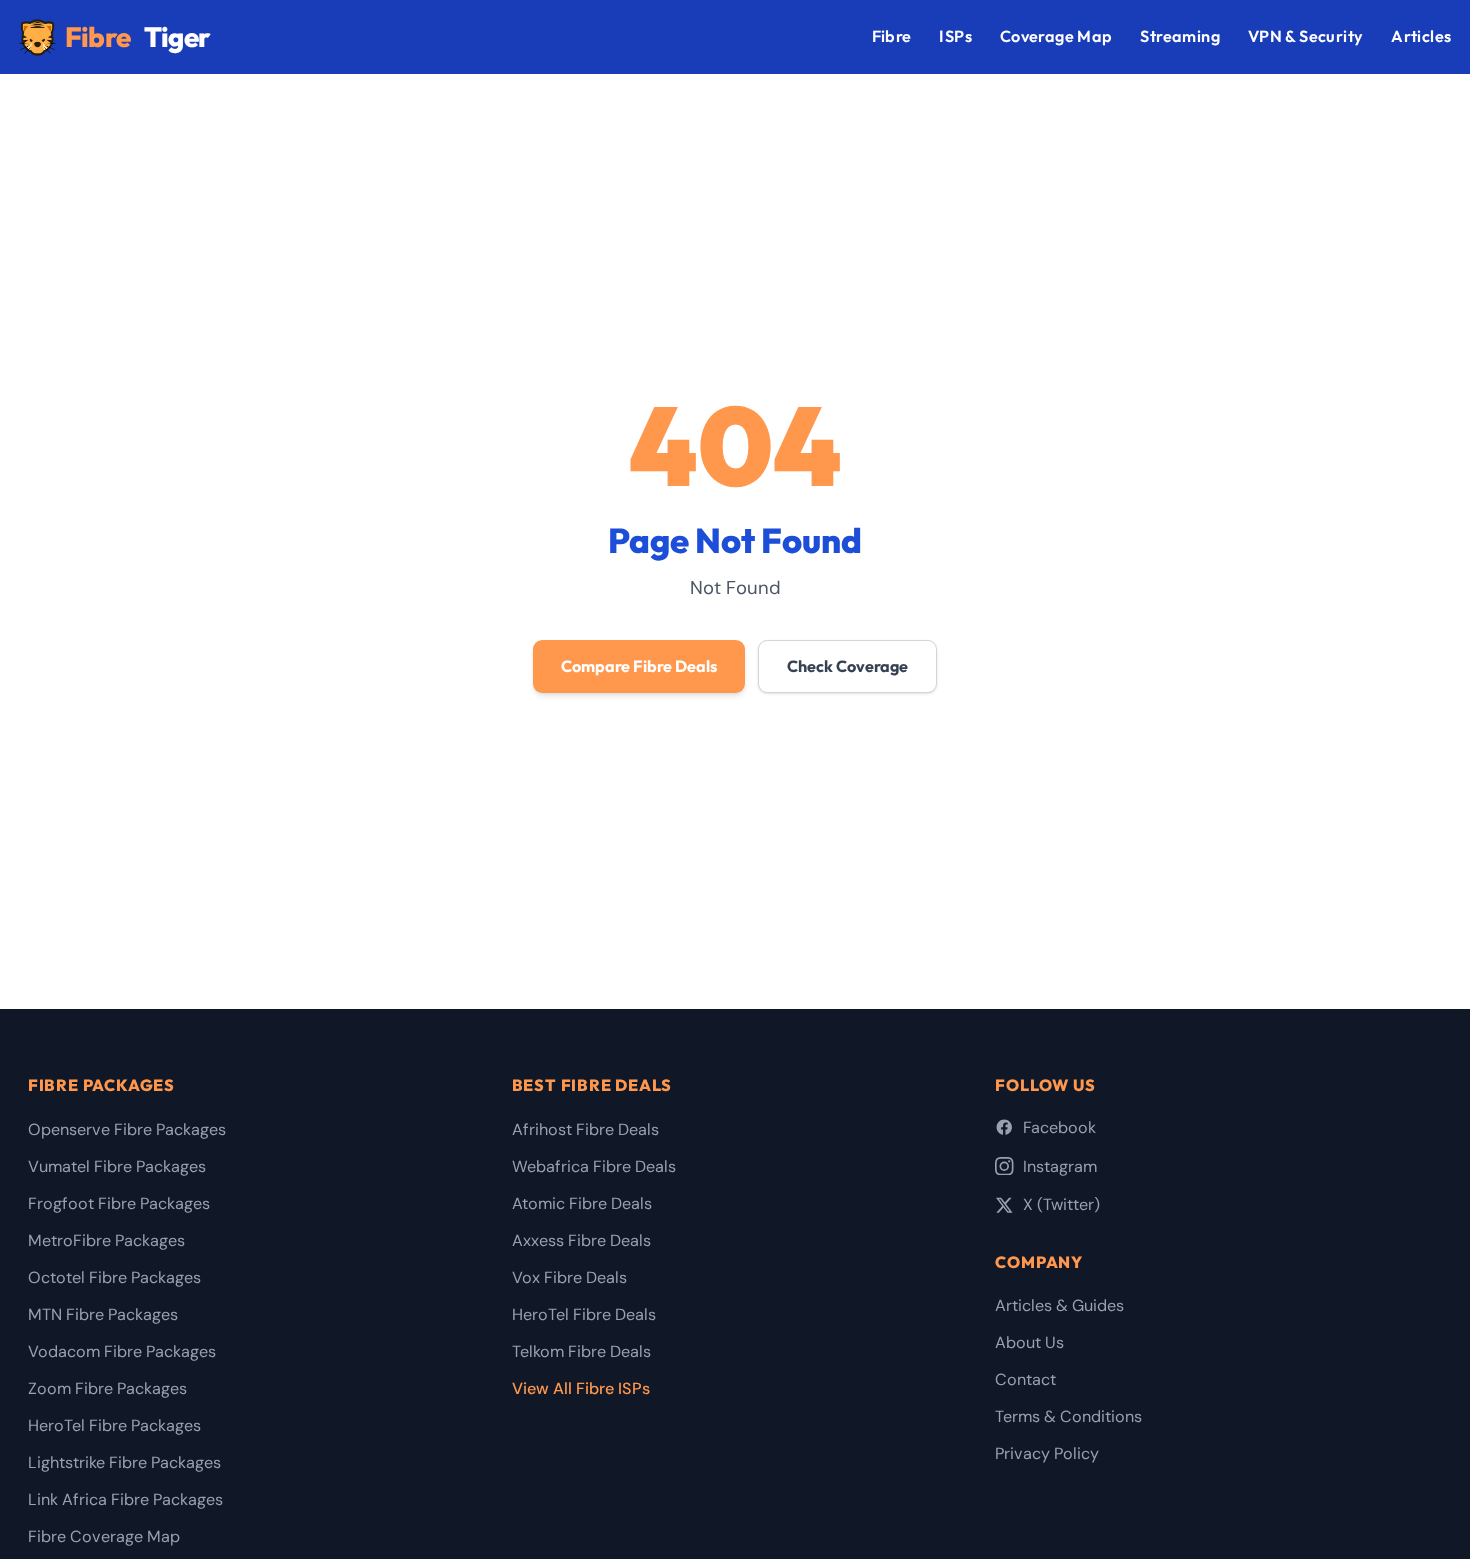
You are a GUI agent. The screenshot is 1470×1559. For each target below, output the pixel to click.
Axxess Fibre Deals (581, 1240)
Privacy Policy (1047, 1453)
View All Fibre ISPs (581, 1388)
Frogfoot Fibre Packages (119, 1203)
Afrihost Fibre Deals (585, 1129)
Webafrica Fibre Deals (594, 1166)
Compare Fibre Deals (639, 666)
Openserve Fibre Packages (127, 1129)
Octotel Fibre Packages (114, 1277)
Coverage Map (1056, 36)
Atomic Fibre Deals (582, 1203)
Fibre (138, 36)
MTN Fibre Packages (103, 1314)
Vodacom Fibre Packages (122, 1351)
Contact (1025, 1379)
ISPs (955, 36)
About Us (1029, 1342)
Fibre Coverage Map (104, 1536)
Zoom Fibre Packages (107, 1388)
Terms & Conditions (1068, 1416)
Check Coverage (847, 666)
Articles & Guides (1059, 1305)
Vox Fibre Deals (569, 1277)
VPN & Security (1306, 36)
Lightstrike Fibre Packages (124, 1462)
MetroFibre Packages (106, 1240)
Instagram (1060, 1166)
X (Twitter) (1061, 1204)
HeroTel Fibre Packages (114, 1425)
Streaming (1180, 36)
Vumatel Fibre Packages (117, 1166)
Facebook (1059, 1127)
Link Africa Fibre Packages (125, 1499)
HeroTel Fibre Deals (584, 1314)
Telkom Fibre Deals (581, 1351)
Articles (1421, 36)
